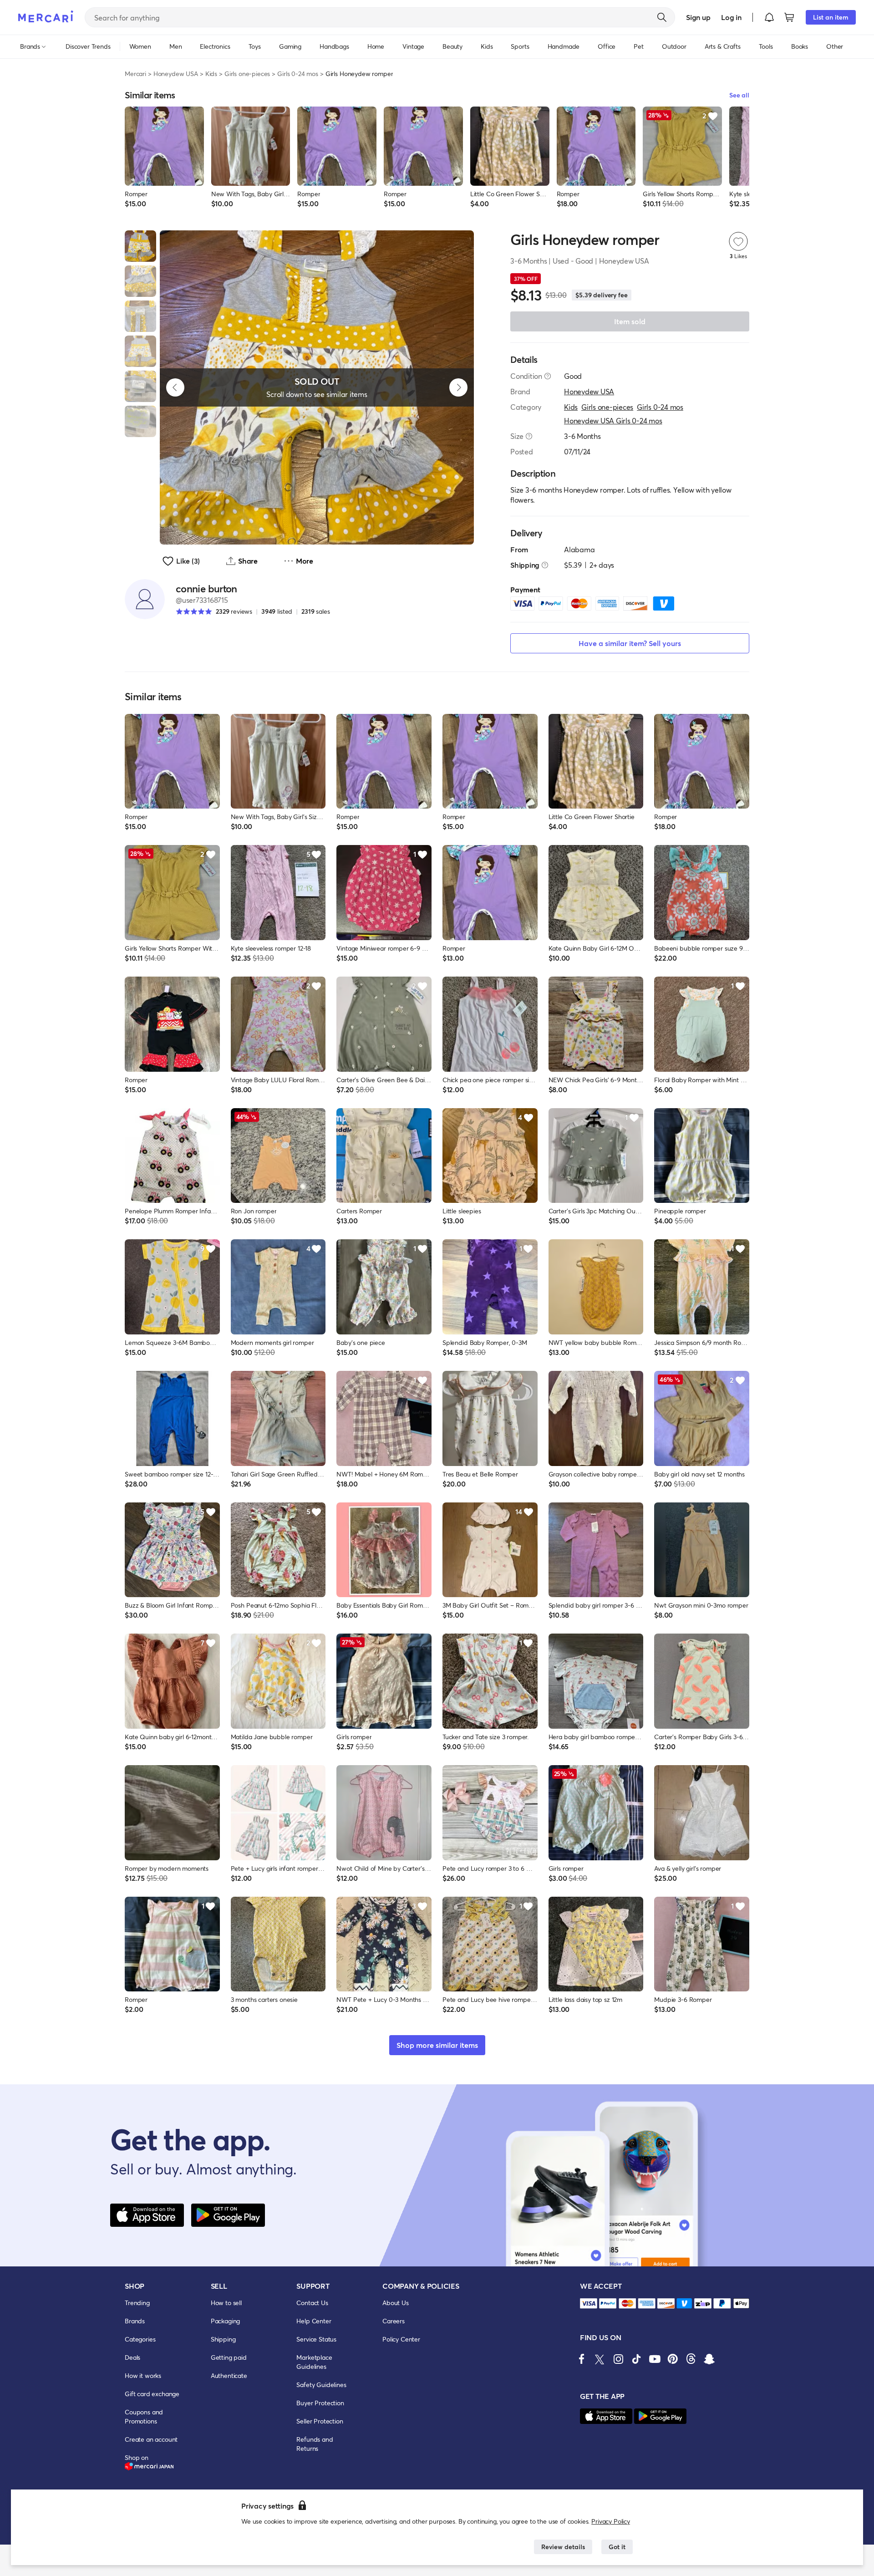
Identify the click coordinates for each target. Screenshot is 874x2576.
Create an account (151, 2439)
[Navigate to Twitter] (600, 2359)
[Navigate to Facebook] (582, 2359)
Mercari (135, 74)
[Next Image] (458, 387)
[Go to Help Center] (548, 376)
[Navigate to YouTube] (655, 2359)
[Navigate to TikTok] (636, 2359)
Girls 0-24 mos (298, 74)
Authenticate (229, 2375)
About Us (396, 2303)
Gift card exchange (152, 2394)
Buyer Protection (320, 2403)
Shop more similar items (437, 2045)
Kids (211, 74)
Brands (135, 2321)
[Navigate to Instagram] (618, 2359)
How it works (143, 2375)
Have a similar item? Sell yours (630, 643)
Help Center (314, 2321)
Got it (617, 2547)
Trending (137, 2303)
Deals (132, 2357)
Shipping (223, 2339)
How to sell (226, 2303)
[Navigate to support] (589, 2304)
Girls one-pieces (247, 74)
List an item (831, 17)
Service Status (316, 2339)
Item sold (630, 321)
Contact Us (312, 2303)
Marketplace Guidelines (314, 2362)
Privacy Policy (611, 2521)
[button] (769, 17)
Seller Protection (320, 2421)
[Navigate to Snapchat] (709, 2359)
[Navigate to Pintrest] (673, 2359)
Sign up (698, 17)
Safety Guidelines (321, 2385)
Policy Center (401, 2339)
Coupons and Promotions (144, 2416)
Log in (731, 17)
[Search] (662, 17)
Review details (563, 2547)
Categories (140, 2339)
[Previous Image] (175, 387)
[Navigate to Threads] (691, 2359)
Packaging (226, 2321)
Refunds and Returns (315, 2444)
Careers (394, 2321)
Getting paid (229, 2357)
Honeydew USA (176, 74)
